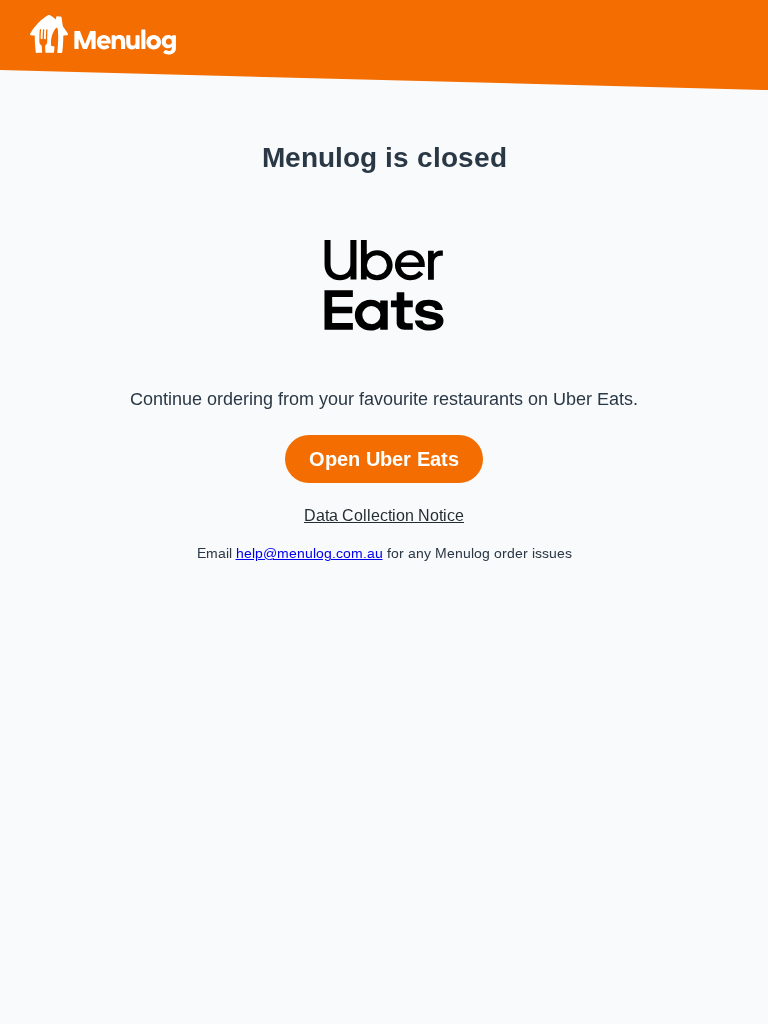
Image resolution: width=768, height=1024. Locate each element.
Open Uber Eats (384, 459)
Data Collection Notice (384, 515)
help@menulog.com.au (309, 553)
